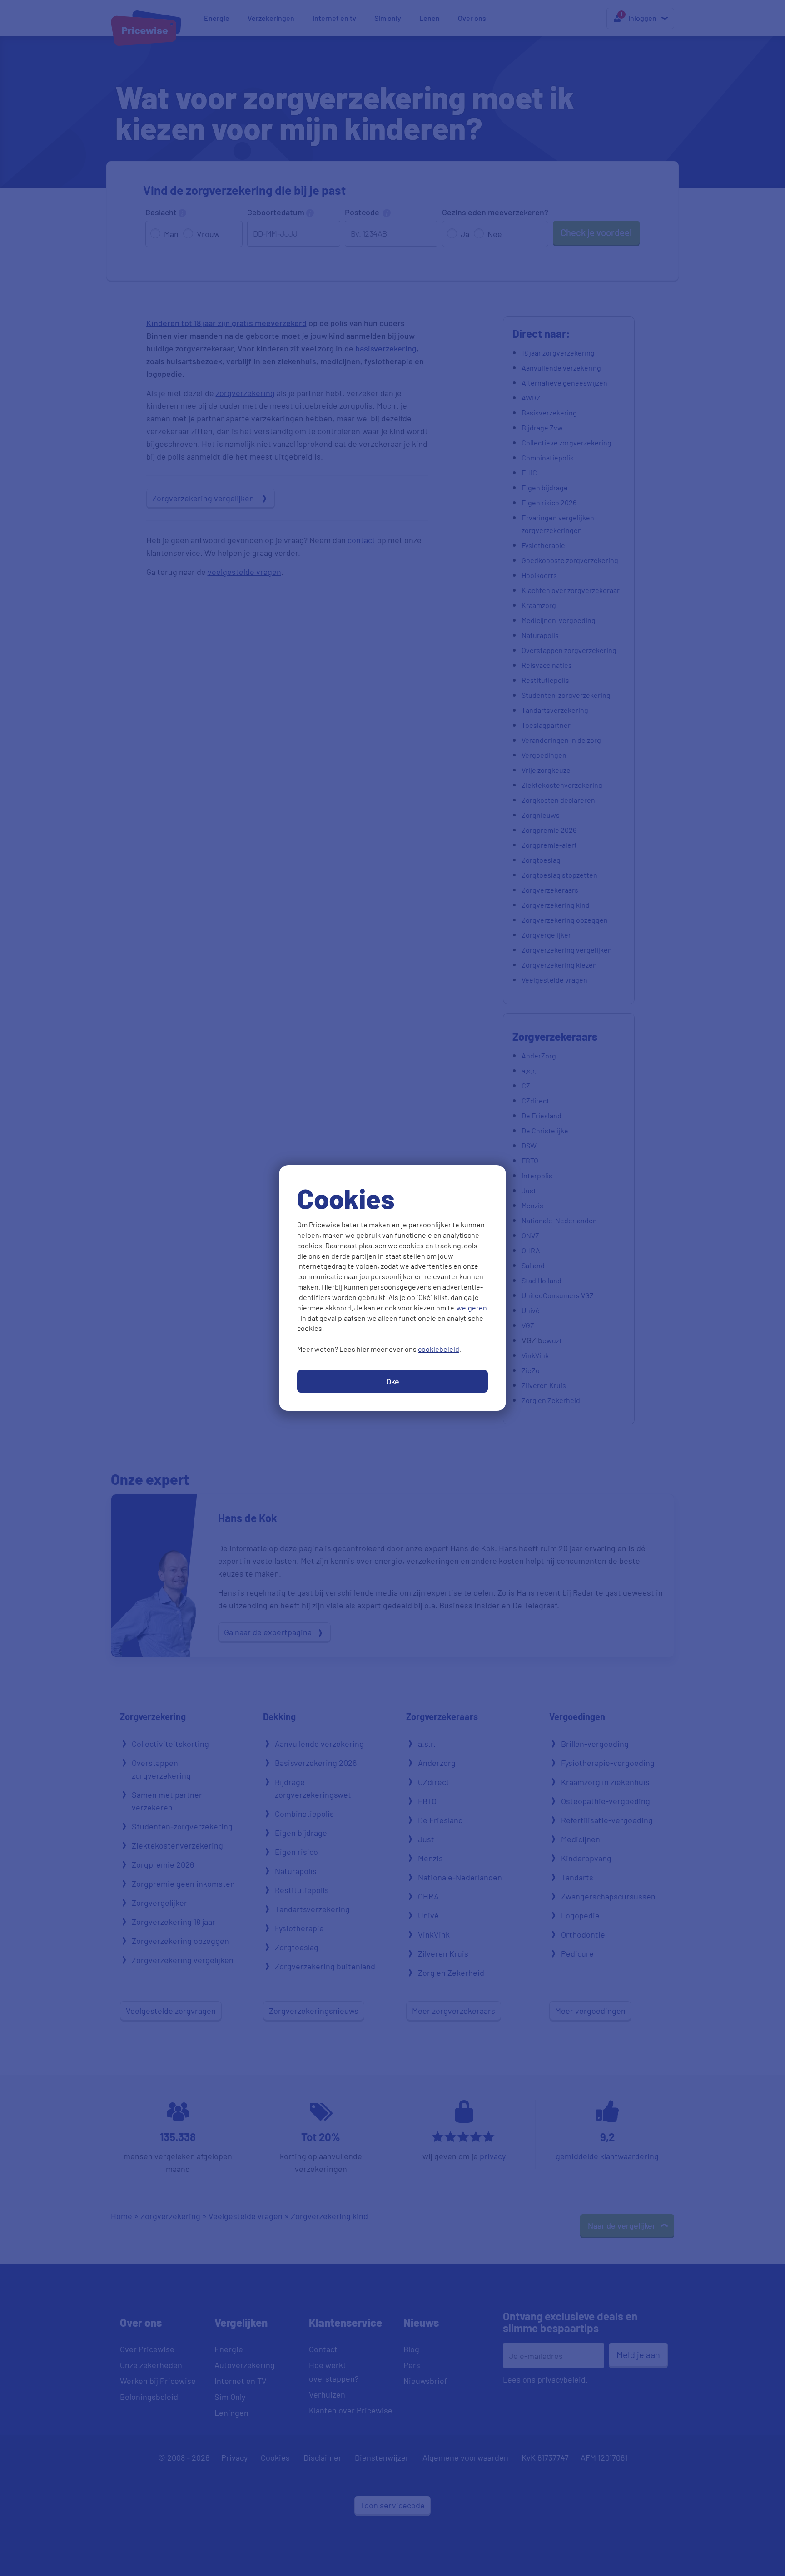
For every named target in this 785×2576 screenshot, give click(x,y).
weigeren (472, 1308)
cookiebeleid (439, 1349)
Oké (393, 1381)
